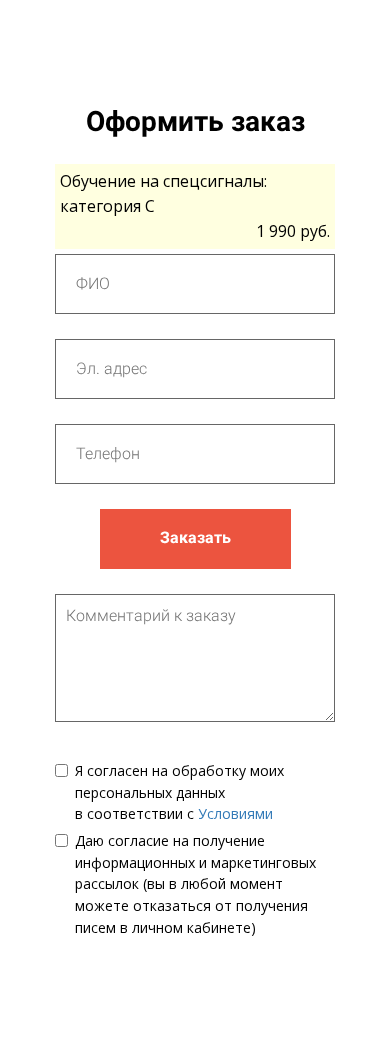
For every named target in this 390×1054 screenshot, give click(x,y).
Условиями (235, 813)
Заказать (195, 537)
